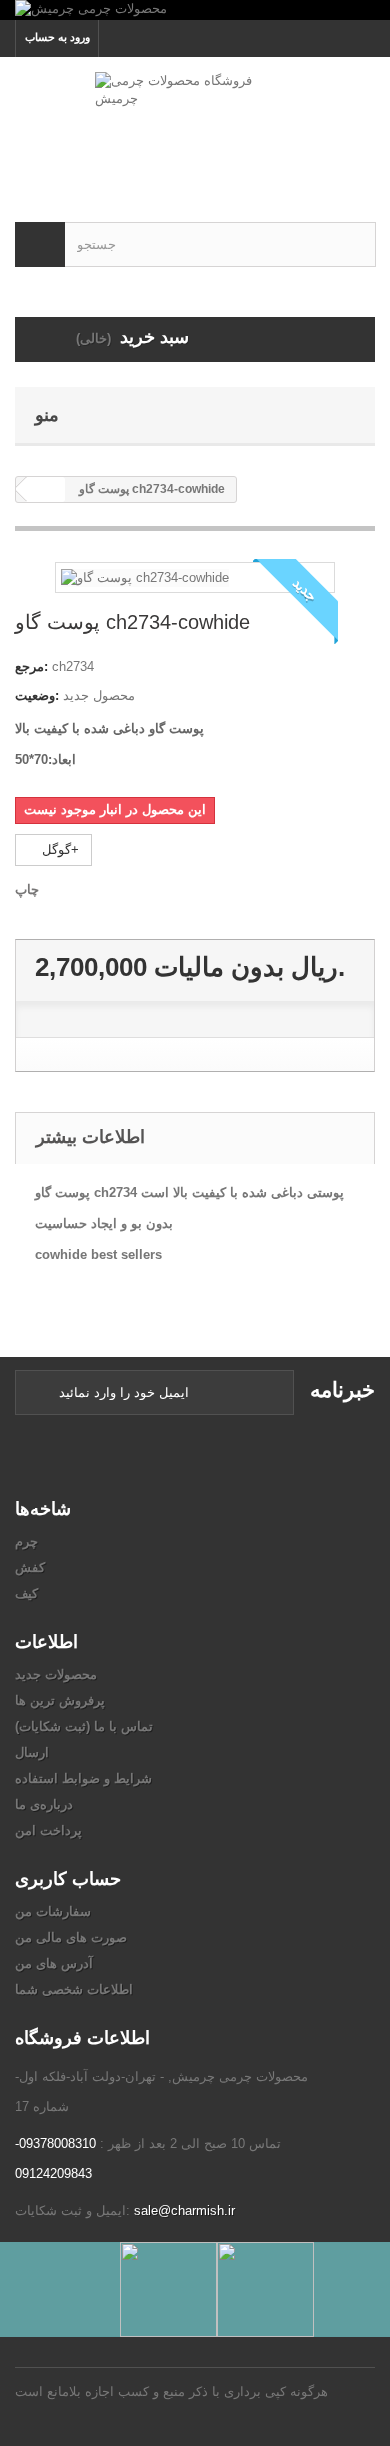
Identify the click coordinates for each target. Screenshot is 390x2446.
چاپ (27, 889)
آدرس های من (54, 1963)
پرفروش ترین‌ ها (60, 1700)
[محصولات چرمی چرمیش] (195, 10)
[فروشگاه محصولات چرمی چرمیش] (195, 122)
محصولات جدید (56, 1674)
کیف (26, 1593)
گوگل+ (58, 849)
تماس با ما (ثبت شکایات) (84, 1726)
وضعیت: (37, 695)
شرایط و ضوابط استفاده (83, 1778)
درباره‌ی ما (44, 1804)
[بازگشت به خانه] (46, 489)
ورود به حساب (57, 37)
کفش (30, 1567)
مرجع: (31, 666)
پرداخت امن (48, 1830)
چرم (26, 1541)
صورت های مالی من (71, 1937)
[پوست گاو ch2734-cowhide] (145, 576)
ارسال (32, 1752)
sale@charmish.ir (184, 2210)
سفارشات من (53, 1911)
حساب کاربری (68, 1879)
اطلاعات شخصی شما (74, 1989)
